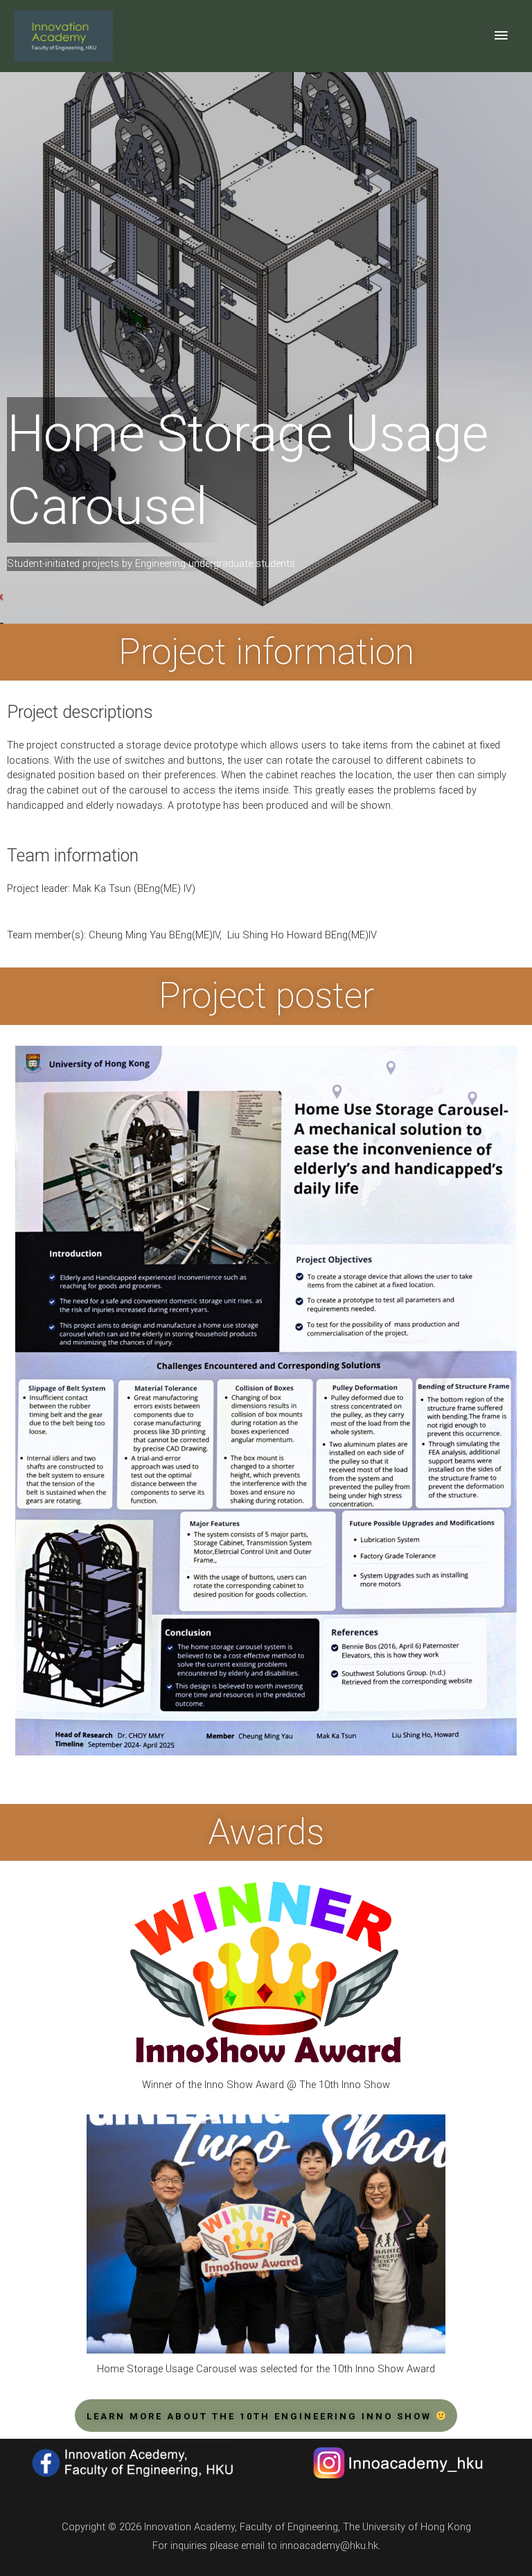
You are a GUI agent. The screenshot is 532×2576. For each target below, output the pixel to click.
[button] (266, 2416)
